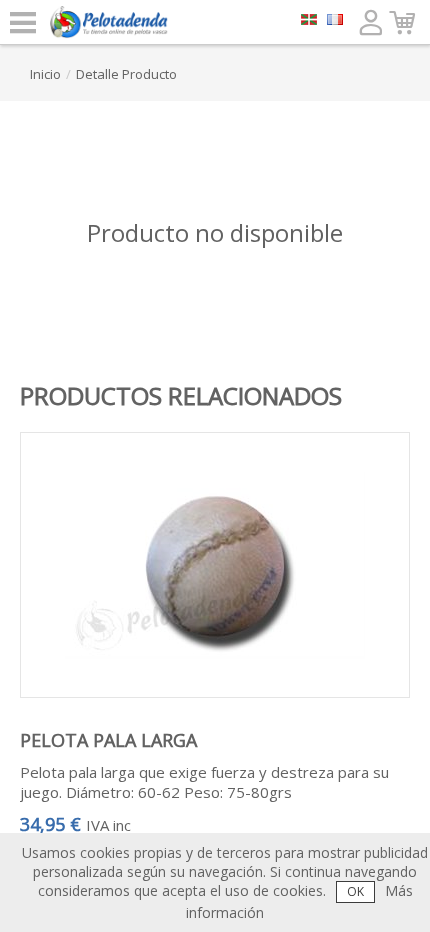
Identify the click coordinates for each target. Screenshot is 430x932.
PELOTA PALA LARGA (108, 740)
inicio (45, 74)
